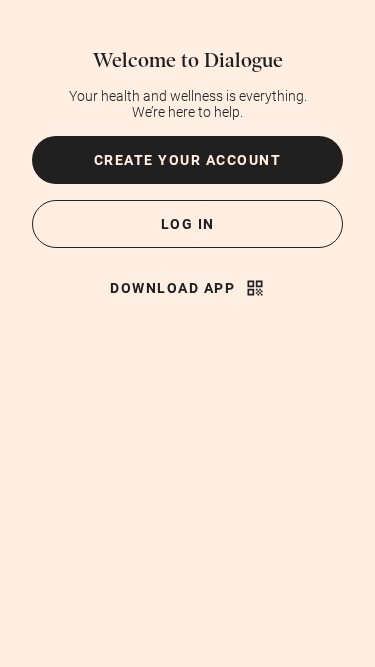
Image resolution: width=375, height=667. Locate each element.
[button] (187, 160)
